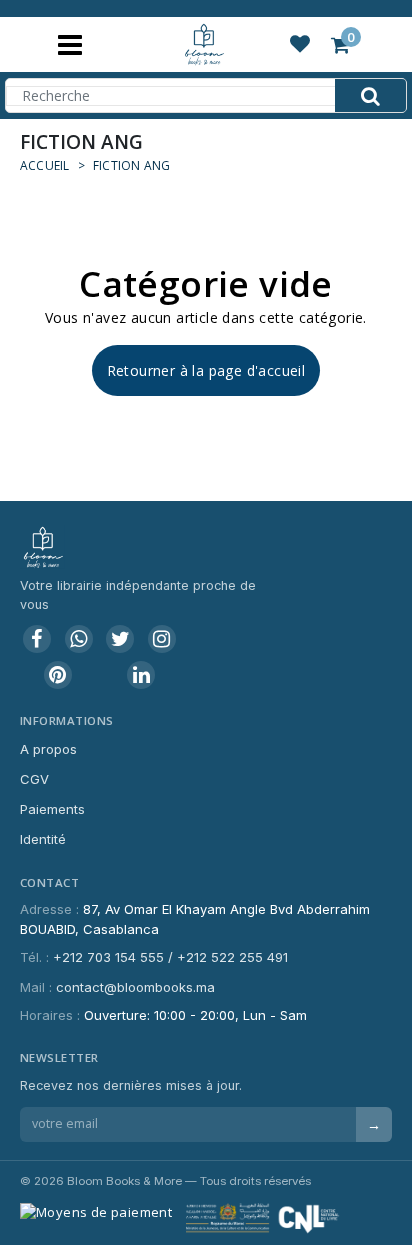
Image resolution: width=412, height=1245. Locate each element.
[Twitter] (120, 639)
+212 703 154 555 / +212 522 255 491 (170, 957)
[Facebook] (37, 639)
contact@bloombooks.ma (135, 987)
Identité (43, 839)
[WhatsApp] (79, 639)
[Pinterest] (58, 675)
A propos (48, 749)
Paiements (52, 809)
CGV (34, 779)
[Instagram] (162, 639)
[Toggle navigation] (70, 44)
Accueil (45, 165)
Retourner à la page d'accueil (206, 370)
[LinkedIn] (141, 675)
